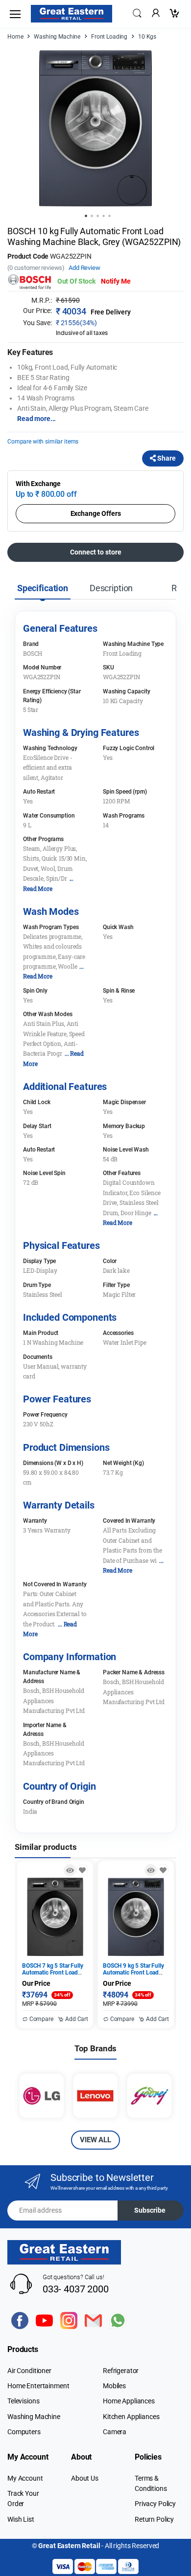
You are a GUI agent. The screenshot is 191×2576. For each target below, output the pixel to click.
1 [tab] (86, 216)
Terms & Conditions (151, 2483)
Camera (115, 2432)
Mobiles (114, 2386)
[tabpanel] (95, 128)
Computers (24, 2432)
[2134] (82, 1870)
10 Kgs (147, 37)
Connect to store (96, 552)
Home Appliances (129, 2401)
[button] (137, 13)
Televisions (23, 2401)
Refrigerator (121, 2371)
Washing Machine (57, 37)
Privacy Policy (155, 2504)
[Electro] (72, 14)
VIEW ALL (95, 2140)
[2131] (163, 1870)
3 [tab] (97, 216)
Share (166, 458)
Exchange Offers (96, 513)
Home (15, 37)
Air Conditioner (29, 2371)
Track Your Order (23, 2498)
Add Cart (76, 2019)
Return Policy (154, 2519)
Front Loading (109, 37)
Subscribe (150, 2210)
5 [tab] (109, 216)
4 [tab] (103, 216)
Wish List (21, 2519)
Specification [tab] (43, 588)
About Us (85, 2478)
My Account (25, 2478)
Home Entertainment (38, 2386)
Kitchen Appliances (131, 2417)
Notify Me (116, 281)
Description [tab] (111, 588)
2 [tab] (92, 216)
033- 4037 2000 (76, 2289)
